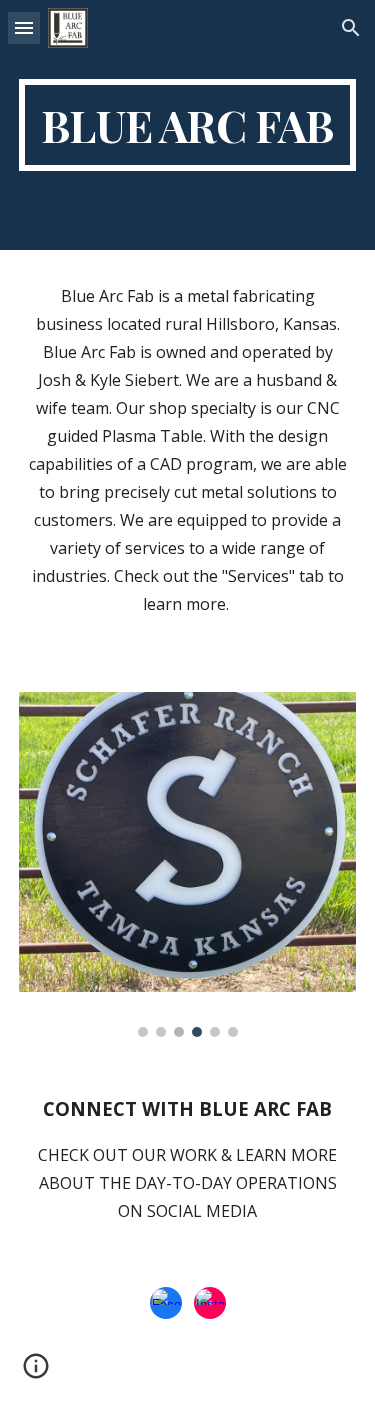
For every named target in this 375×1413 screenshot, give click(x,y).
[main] (188, 125)
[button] (24, 27)
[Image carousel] (188, 864)
